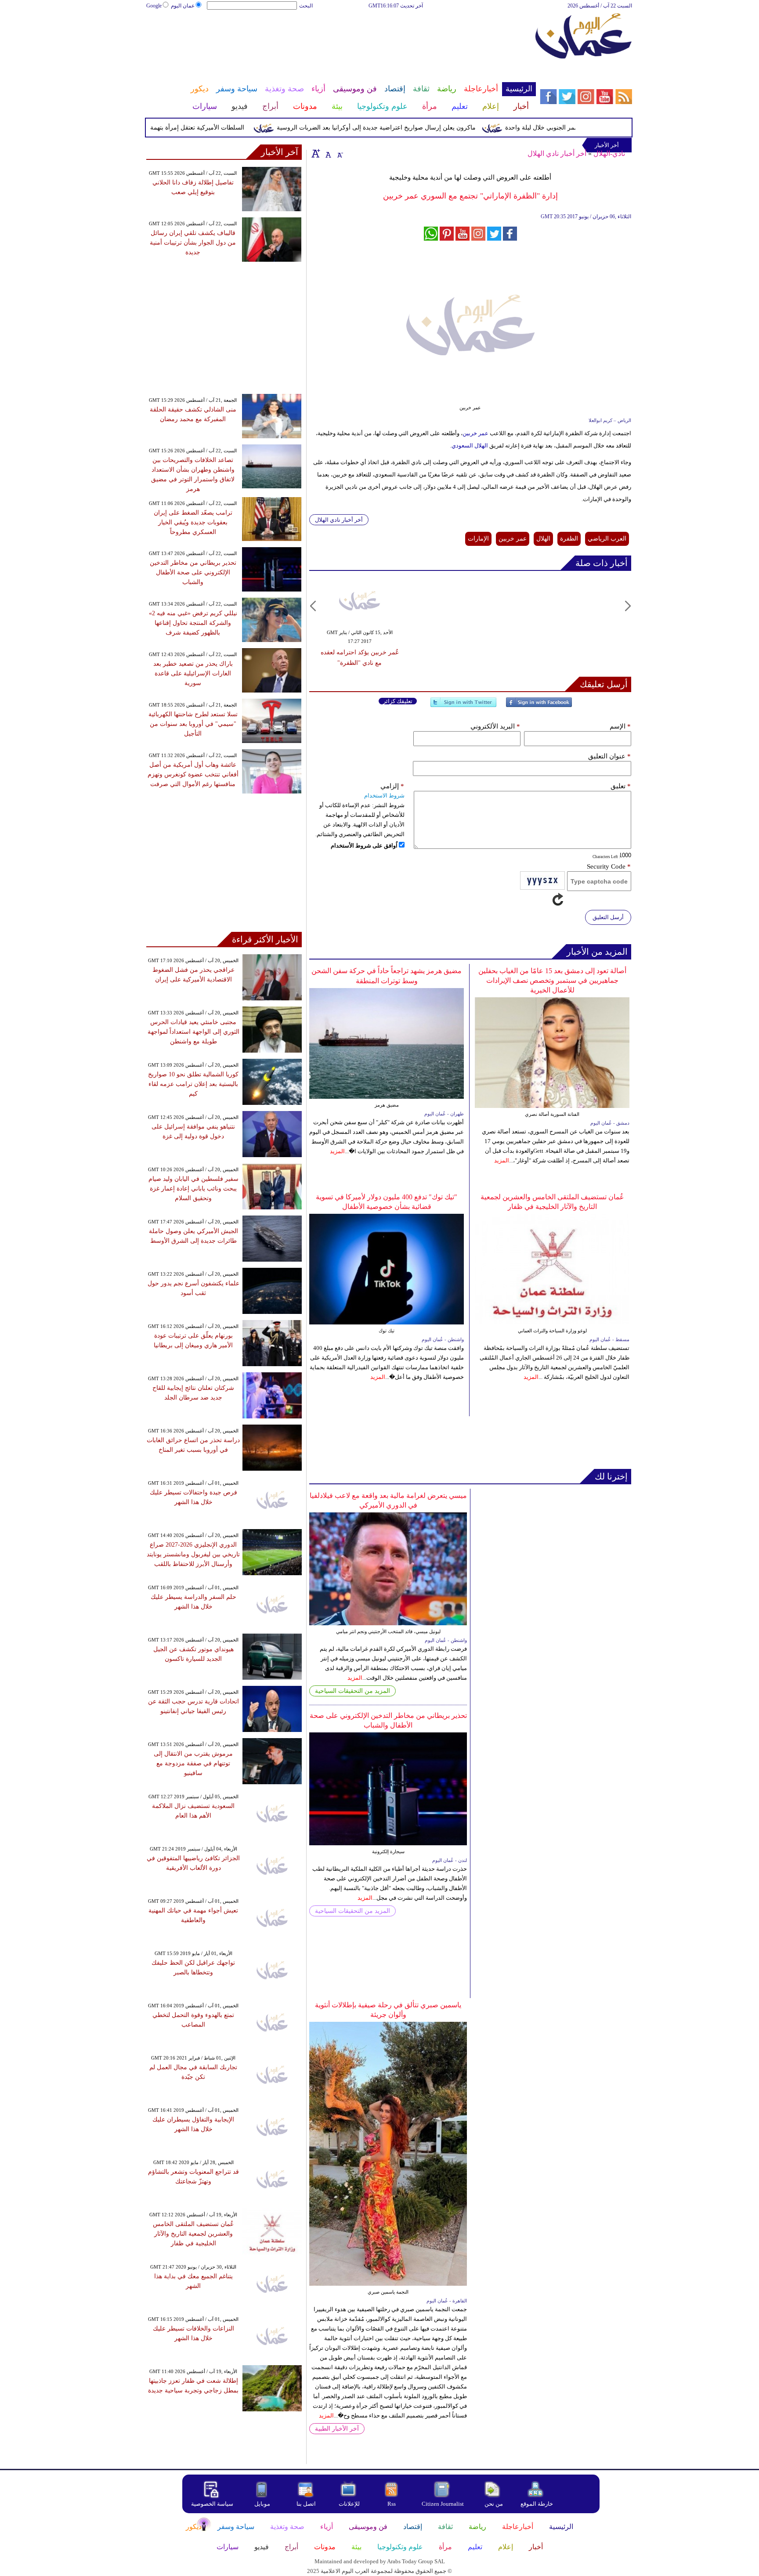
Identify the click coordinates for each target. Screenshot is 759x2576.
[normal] (327, 153)
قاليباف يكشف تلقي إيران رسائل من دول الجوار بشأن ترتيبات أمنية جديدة (193, 243)
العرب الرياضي (607, 539)
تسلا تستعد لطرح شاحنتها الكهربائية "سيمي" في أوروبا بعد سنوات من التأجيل (193, 724)
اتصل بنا (306, 2504)
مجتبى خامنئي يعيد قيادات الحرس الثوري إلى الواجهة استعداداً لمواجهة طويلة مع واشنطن (193, 1032)
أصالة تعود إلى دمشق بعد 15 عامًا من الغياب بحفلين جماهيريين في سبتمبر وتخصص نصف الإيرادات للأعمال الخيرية (552, 980)
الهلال (543, 539)
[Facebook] (539, 706)
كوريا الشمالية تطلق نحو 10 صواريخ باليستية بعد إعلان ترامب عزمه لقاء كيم (193, 1084)
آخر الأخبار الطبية (337, 2429)
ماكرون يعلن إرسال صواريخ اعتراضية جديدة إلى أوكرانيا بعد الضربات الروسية (414, 128)
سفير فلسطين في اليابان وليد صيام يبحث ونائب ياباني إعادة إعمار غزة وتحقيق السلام (193, 1189)
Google (154, 6)
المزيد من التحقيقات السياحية (352, 1691)
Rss (392, 2504)
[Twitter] (463, 706)
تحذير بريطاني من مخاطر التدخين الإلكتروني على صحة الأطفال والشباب (193, 572)
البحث (306, 6)
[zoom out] (340, 153)
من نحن (494, 2504)
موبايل (263, 2504)
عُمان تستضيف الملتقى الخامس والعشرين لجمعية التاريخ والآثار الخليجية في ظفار (193, 2234)
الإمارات (478, 539)
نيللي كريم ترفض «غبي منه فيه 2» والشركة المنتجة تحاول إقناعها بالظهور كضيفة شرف (193, 623)
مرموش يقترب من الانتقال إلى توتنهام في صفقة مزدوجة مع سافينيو (193, 1763)
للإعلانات (349, 2504)
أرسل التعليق (608, 917)
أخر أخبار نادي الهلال (557, 153)
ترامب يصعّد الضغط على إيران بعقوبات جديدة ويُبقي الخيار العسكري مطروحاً (193, 522)
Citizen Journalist (443, 2504)
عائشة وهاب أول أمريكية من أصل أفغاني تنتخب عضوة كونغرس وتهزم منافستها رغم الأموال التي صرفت (193, 774)
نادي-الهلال (609, 153)
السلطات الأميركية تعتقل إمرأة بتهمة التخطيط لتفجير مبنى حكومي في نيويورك (182, 128)
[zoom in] (316, 153)
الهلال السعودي (470, 446)
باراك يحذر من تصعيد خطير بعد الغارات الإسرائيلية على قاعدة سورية (193, 673)
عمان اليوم (183, 6)
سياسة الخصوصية (212, 2504)
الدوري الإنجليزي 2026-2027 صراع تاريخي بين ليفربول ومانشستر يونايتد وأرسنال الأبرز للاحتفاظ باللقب (193, 1554)
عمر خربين (475, 433)
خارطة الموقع (537, 2504)
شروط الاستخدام (384, 796)
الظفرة (569, 539)
